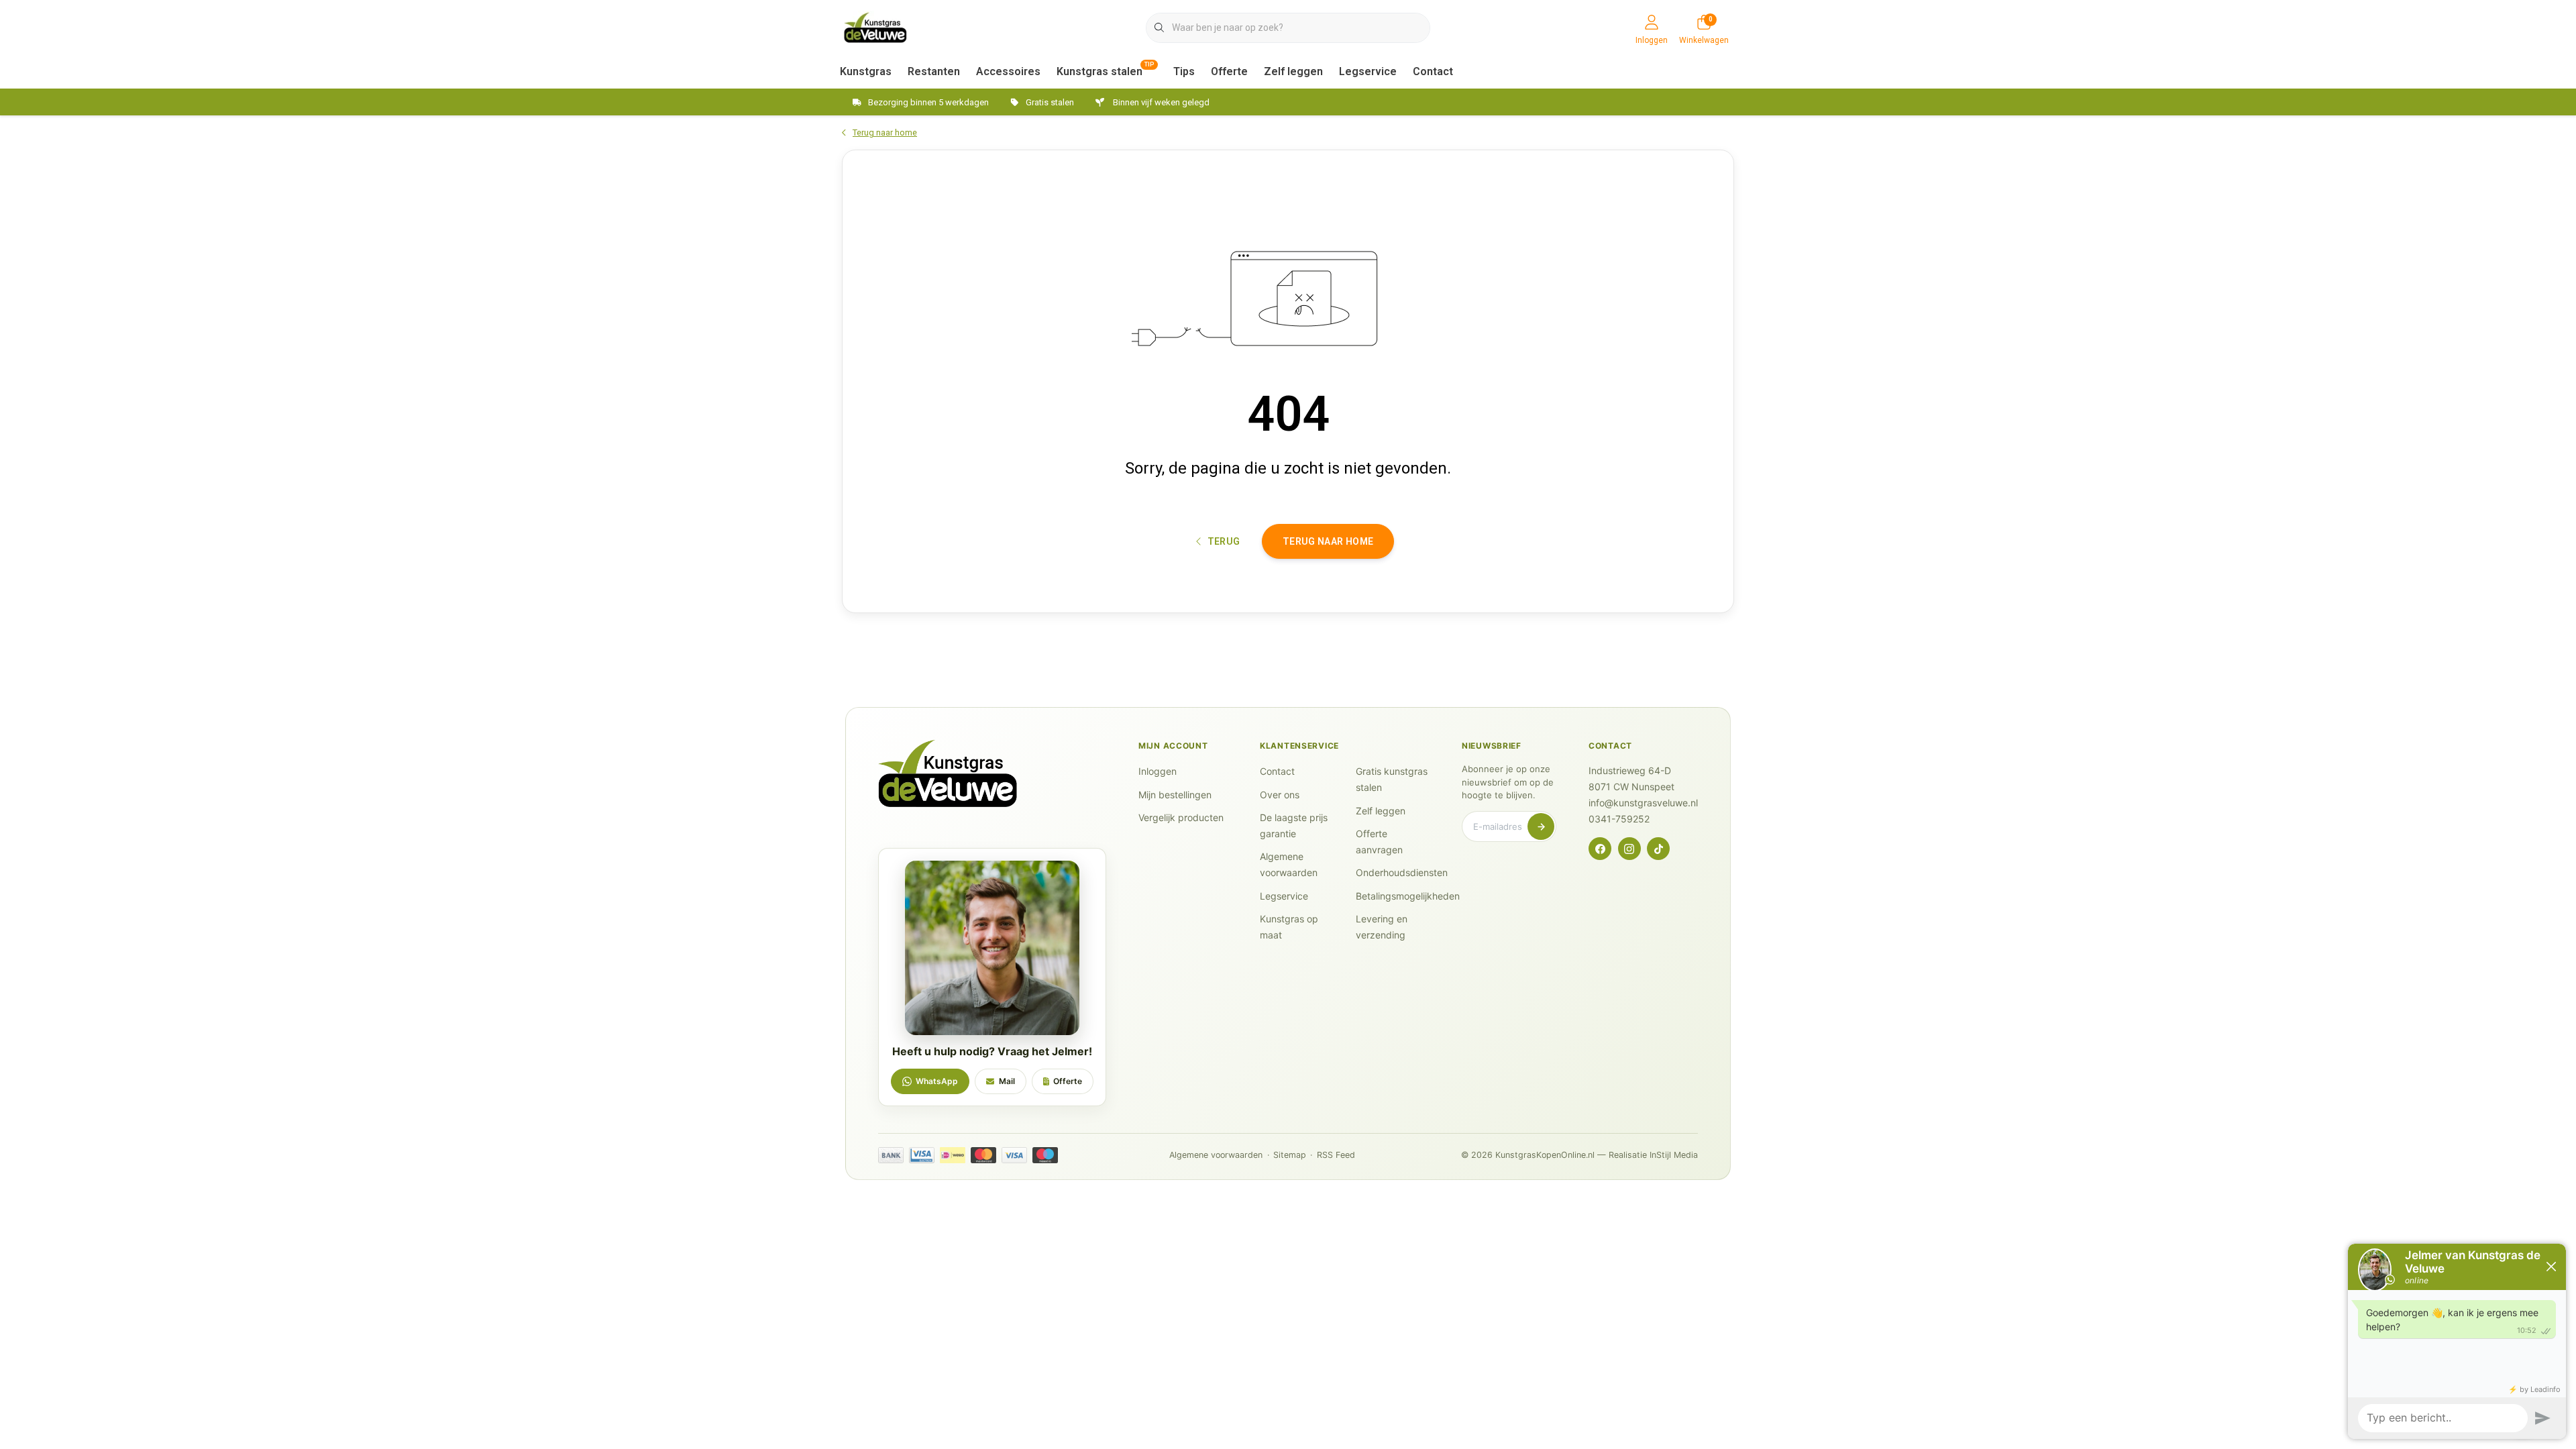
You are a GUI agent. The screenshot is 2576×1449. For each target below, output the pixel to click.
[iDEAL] (953, 1155)
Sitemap (1290, 1155)
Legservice (1368, 71)
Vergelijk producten (1181, 817)
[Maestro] (1045, 1155)
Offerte (1229, 71)
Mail (1007, 1081)
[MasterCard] (983, 1155)
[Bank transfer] (891, 1155)
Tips (1184, 71)
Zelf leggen (1293, 71)
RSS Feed (1336, 1155)
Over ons (1280, 795)
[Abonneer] (1541, 826)
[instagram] (1629, 849)
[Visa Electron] (922, 1155)
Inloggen (1158, 771)
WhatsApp (937, 1081)
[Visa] (1014, 1155)
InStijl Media (1674, 1155)
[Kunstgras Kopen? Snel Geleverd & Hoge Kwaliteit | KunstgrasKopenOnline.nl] (875, 26)
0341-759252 (1619, 819)
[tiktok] (1658, 849)
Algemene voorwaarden (1216, 1155)
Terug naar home (1328, 541)
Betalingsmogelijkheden (1408, 896)
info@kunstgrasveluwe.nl (1643, 803)
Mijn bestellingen (1175, 795)
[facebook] (1600, 849)
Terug (1223, 541)
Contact (1433, 71)
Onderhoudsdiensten (1402, 872)
